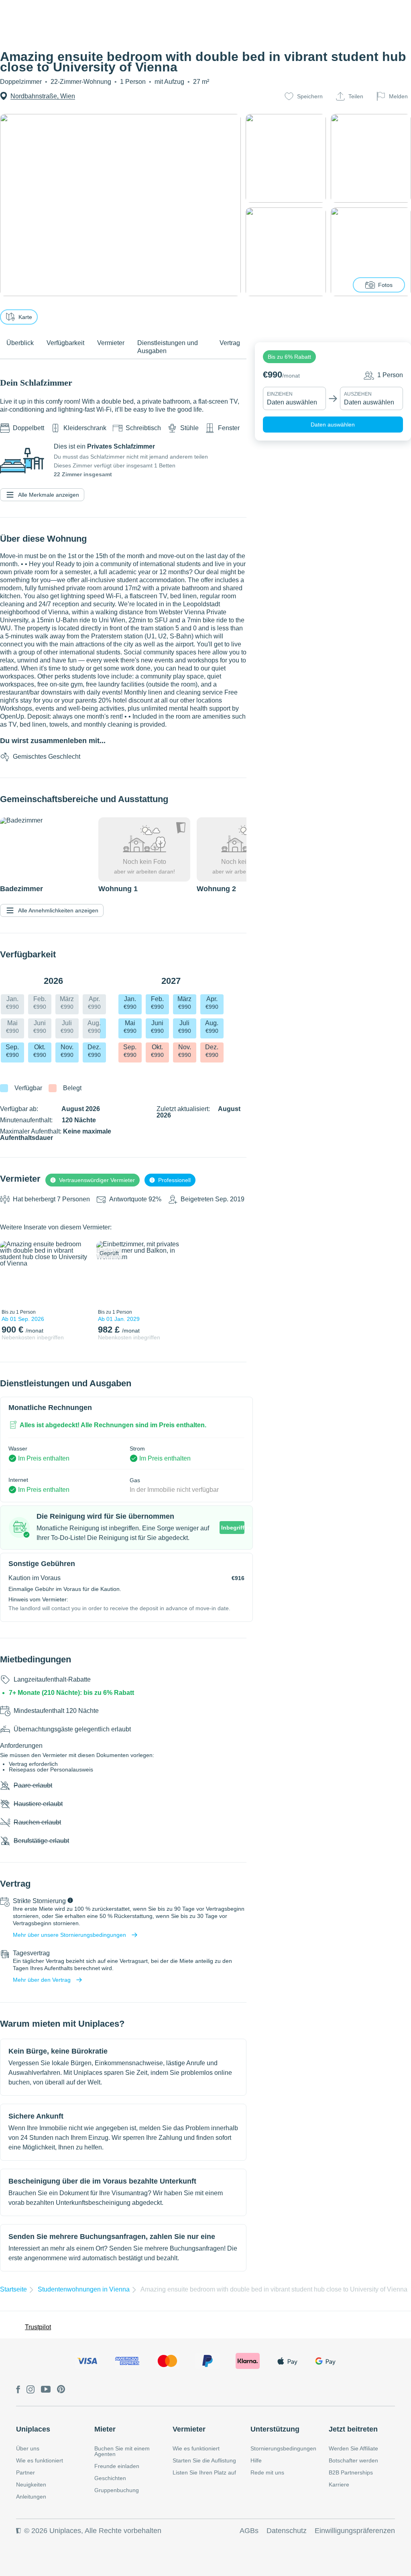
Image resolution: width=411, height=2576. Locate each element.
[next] (79, 1273)
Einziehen (280, 394)
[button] (289, 357)
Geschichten (110, 2478)
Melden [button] (398, 96)
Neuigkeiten (31, 2485)
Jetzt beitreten (353, 2429)
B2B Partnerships (351, 2472)
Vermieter (189, 2429)
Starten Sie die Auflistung (204, 2460)
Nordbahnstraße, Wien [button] (43, 96)
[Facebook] (18, 2390)
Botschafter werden (353, 2460)
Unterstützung (275, 2429)
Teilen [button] (356, 96)
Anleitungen (31, 2497)
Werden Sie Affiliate (353, 2448)
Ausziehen (358, 394)
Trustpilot (38, 2327)
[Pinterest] (61, 2390)
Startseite (13, 2289)
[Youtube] (46, 2390)
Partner (25, 2472)
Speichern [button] (310, 96)
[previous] (11, 1273)
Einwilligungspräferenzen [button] (355, 2531)
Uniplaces (33, 2429)
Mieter (105, 2429)
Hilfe (256, 2460)
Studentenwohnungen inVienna (84, 2289)
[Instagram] (31, 2390)
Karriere (339, 2485)
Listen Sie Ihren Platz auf (204, 2472)
